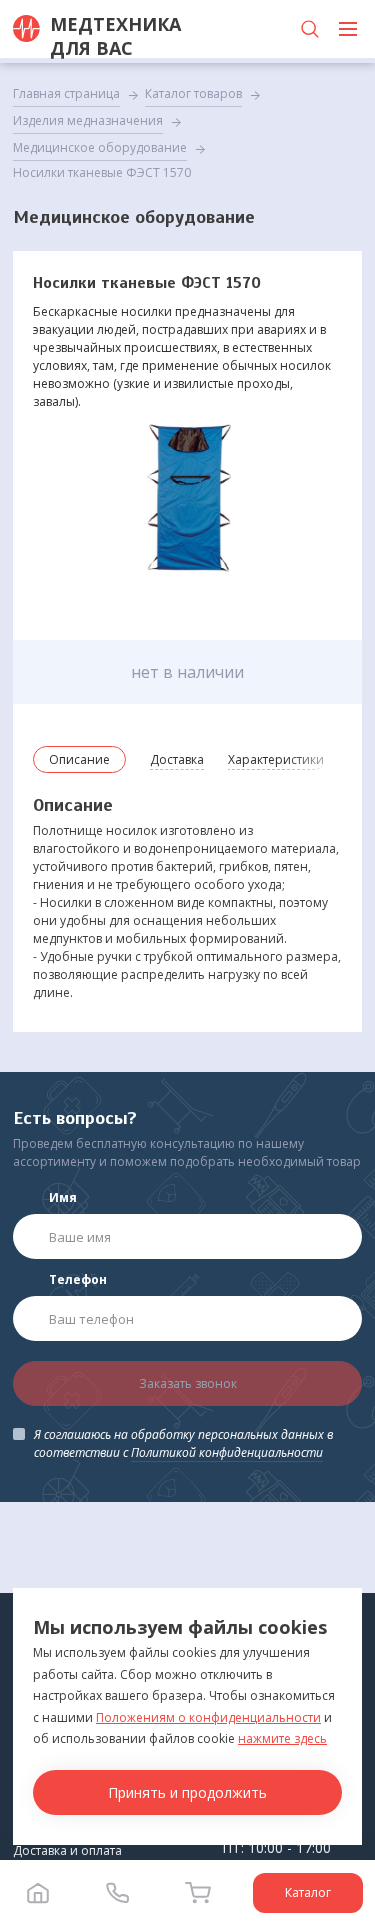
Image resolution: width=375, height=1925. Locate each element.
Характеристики (276, 759)
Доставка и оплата (67, 1850)
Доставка (177, 759)
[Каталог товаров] (348, 29)
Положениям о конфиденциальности (208, 1717)
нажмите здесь (282, 1738)
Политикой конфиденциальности (227, 1452)
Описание (79, 759)
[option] (187, 501)
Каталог (308, 1892)
